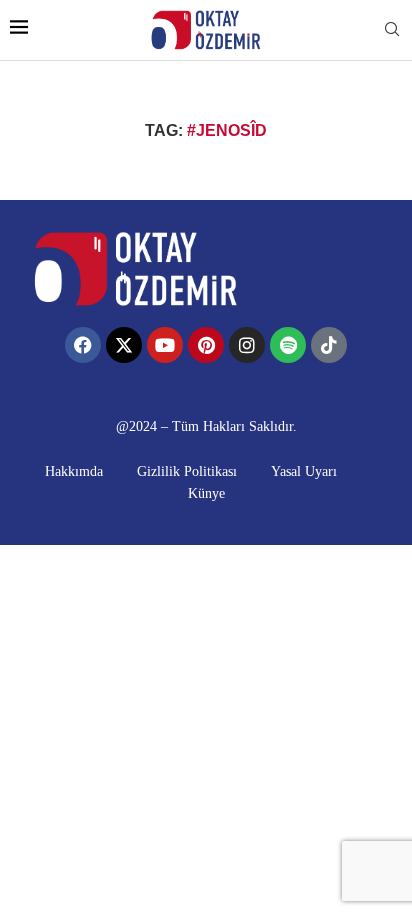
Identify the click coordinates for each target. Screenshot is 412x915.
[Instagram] (247, 345)
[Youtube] (165, 345)
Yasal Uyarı (304, 471)
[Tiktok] (329, 345)
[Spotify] (288, 345)
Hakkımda (74, 471)
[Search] (392, 30)
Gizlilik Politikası (187, 471)
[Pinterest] (206, 345)
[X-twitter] (124, 345)
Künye (206, 493)
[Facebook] (83, 345)
